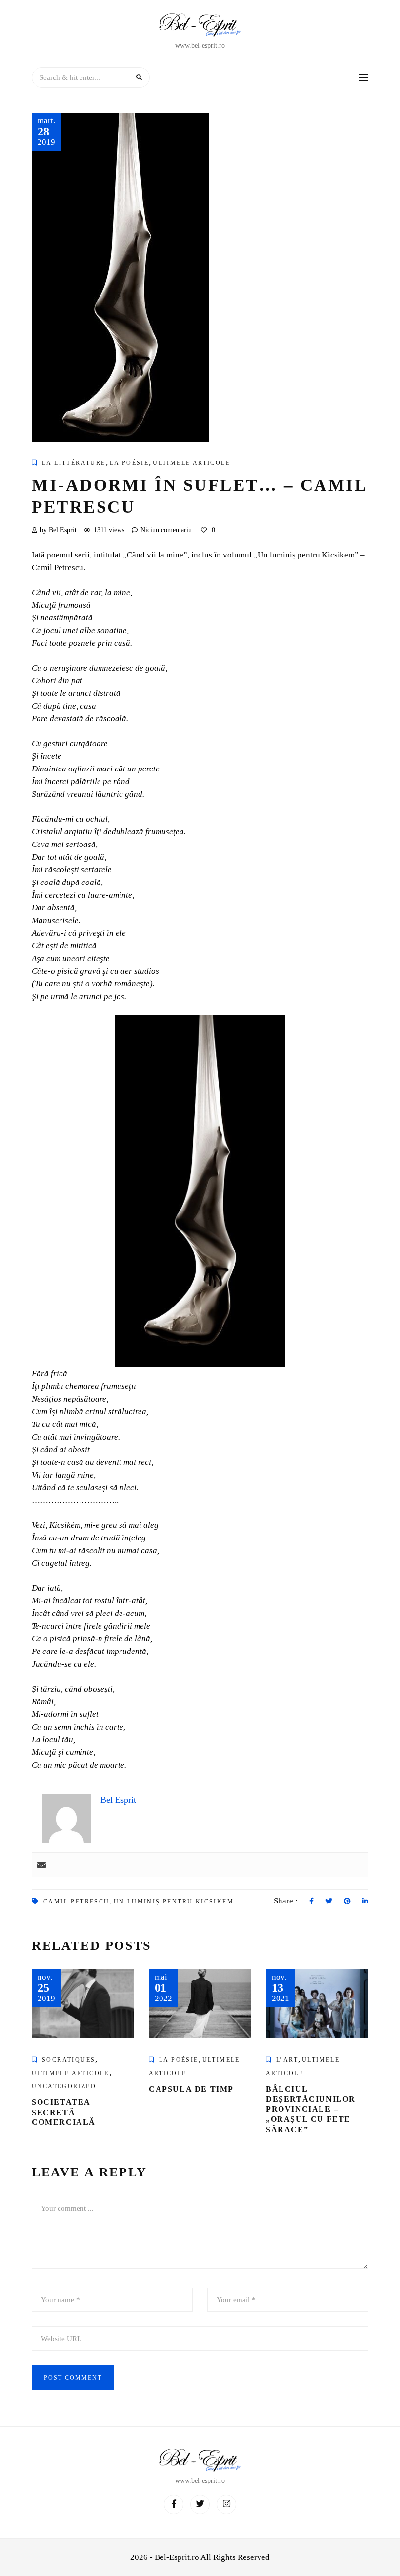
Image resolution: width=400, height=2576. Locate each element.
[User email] (41, 1865)
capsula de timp (191, 2089)
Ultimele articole (191, 463)
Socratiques (69, 2060)
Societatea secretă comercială (64, 2112)
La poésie (130, 463)
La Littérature (74, 463)
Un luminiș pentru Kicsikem (174, 1902)
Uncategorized (64, 2086)
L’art (287, 2060)
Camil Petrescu (77, 1902)
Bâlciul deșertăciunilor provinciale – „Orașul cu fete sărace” (311, 2109)
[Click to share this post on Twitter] (329, 1902)
